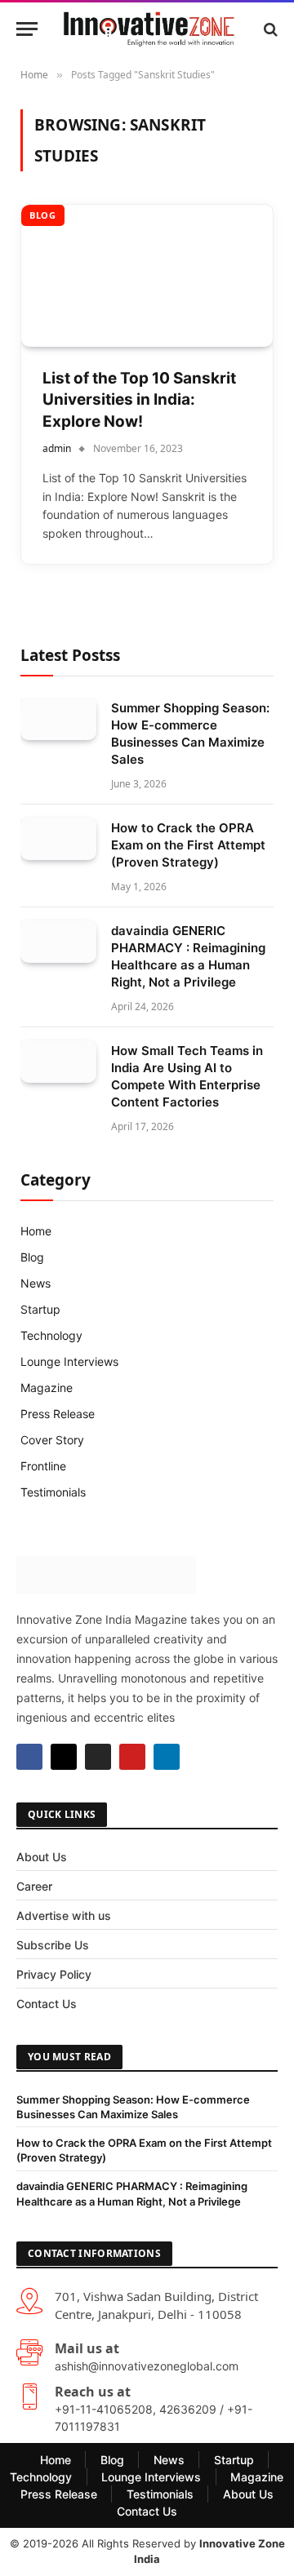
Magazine (47, 1388)
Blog (43, 215)
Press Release (58, 1414)
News (36, 1283)
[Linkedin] (167, 1757)
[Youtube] (132, 1757)
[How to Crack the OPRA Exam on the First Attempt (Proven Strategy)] (58, 839)
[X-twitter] (64, 1757)
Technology (51, 1335)
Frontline (43, 1466)
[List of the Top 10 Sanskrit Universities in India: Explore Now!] (147, 275)
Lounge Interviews (69, 1361)
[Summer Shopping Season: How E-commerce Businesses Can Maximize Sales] (58, 719)
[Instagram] (98, 1757)
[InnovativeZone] (149, 29)
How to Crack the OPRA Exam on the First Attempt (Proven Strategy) (188, 845)
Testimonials (53, 1492)
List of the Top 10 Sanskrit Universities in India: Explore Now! (139, 400)
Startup (40, 1309)
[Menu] (27, 29)
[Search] (269, 29)
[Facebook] (29, 1757)
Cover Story (52, 1440)
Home (36, 1231)
